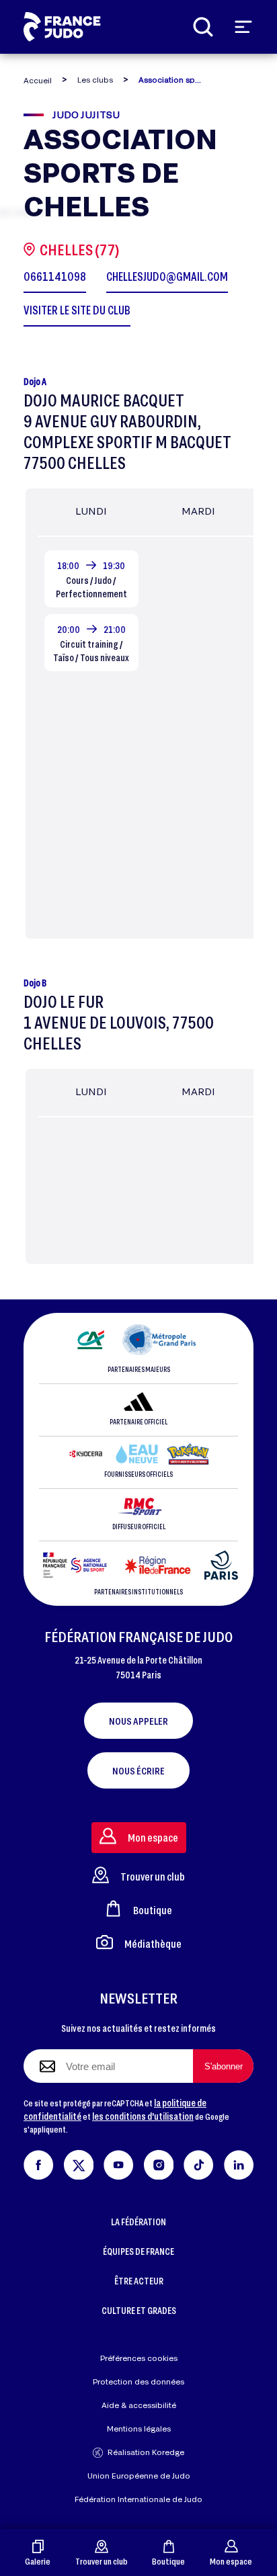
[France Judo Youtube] (119, 2162)
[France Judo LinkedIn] (239, 2162)
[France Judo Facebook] (39, 2162)
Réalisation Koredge (146, 2452)
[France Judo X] (79, 2162)
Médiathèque (153, 1943)
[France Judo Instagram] (159, 2162)
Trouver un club (102, 2561)
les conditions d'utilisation (143, 2116)
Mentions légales (139, 2429)
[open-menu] (243, 27)
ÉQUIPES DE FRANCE (138, 2251)
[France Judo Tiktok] (199, 2162)
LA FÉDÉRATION (138, 2222)
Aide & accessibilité (139, 2405)
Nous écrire (138, 1770)
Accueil (38, 80)
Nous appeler (138, 1721)
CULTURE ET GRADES (139, 2310)
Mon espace (231, 2561)
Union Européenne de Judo (139, 2476)
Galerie (38, 2561)
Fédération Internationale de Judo (138, 2499)
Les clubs (95, 80)
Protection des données (138, 2381)
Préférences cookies (139, 2358)
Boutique (168, 2561)
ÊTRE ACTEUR (139, 2281)
